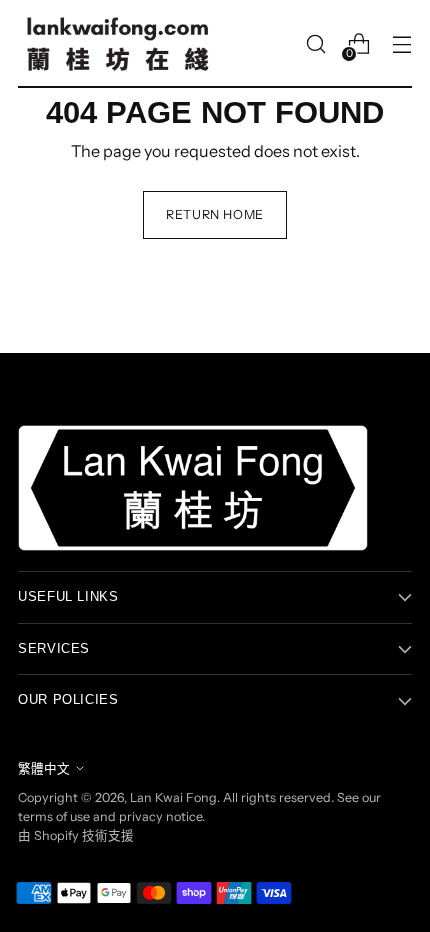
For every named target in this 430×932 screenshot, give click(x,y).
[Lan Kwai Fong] (118, 44)
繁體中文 (44, 768)
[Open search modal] (315, 44)
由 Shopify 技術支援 (76, 835)
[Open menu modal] (401, 44)
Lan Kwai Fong (173, 797)
